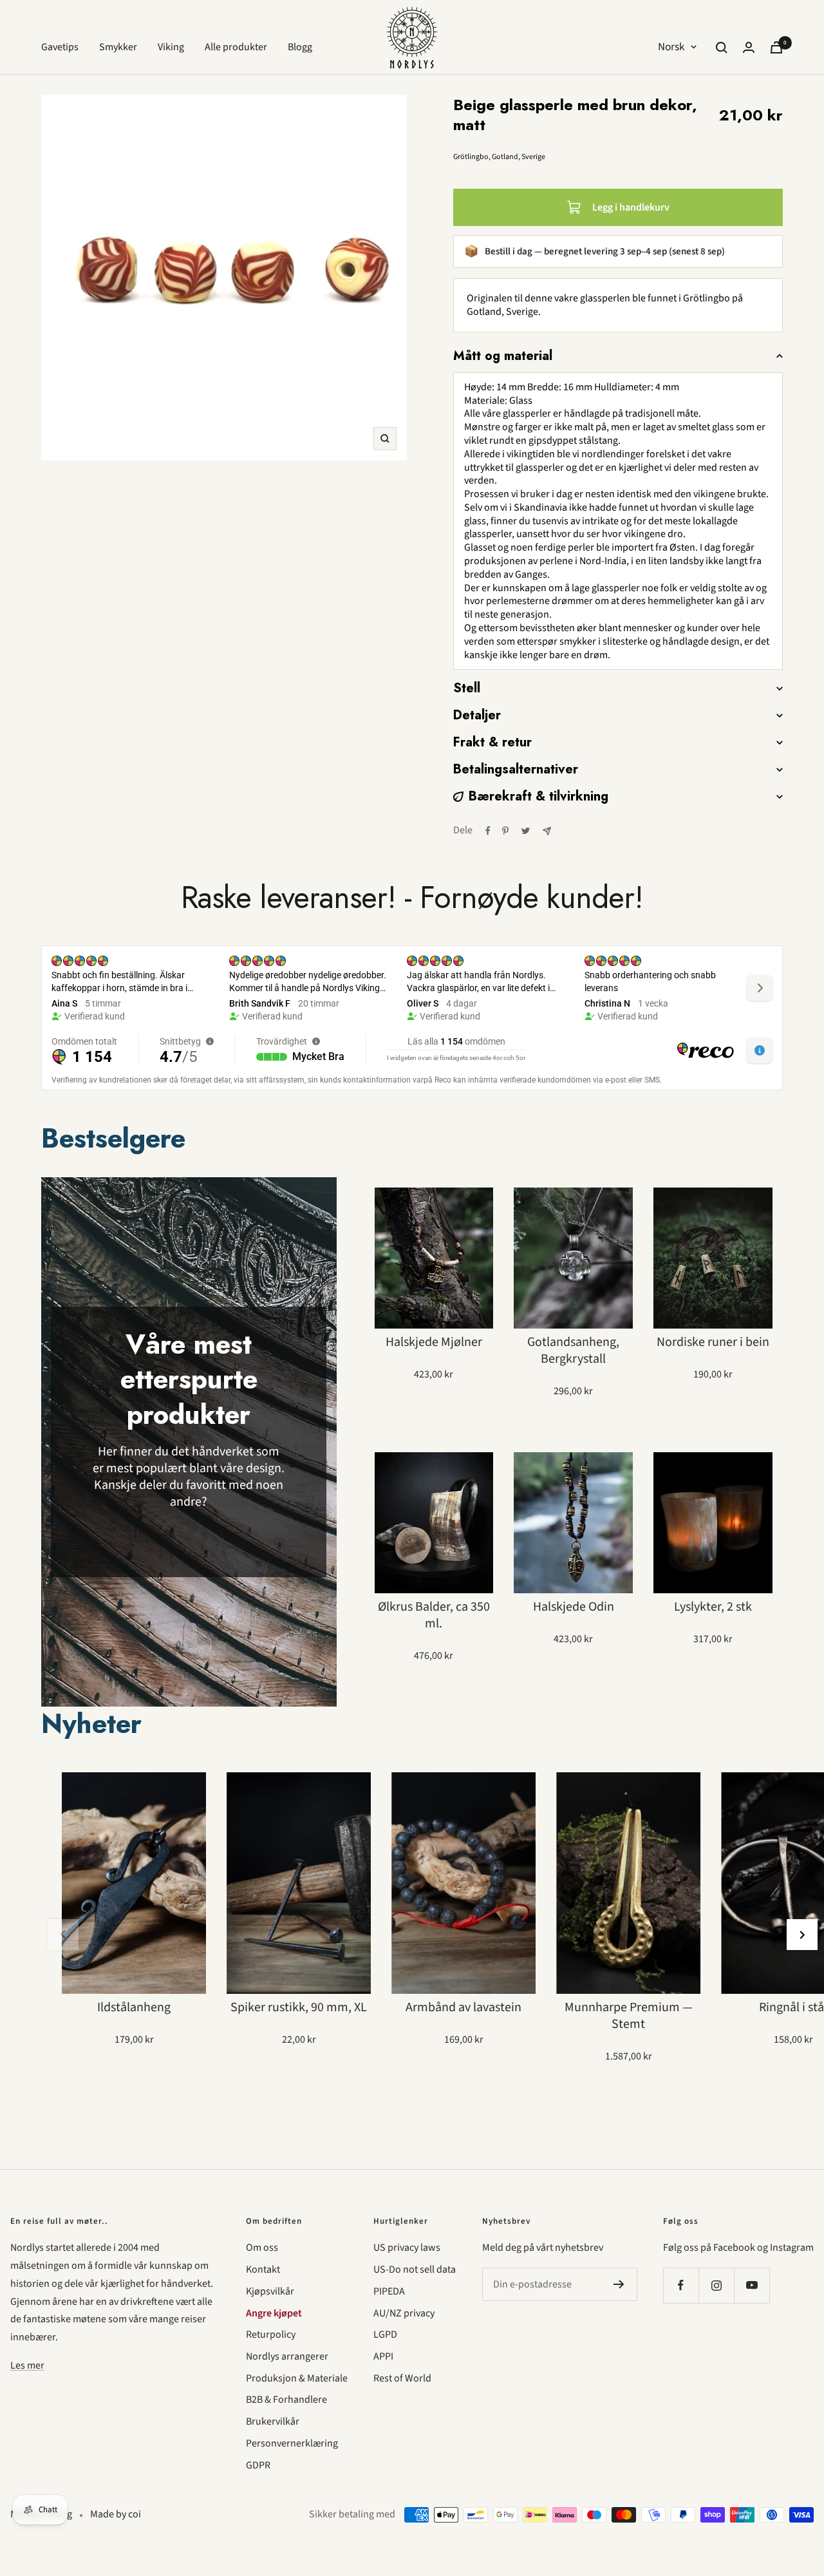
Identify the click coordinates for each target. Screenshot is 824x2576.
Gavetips (60, 47)
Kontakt (263, 2269)
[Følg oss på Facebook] (681, 2285)
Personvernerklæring (292, 2443)
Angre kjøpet (274, 2313)
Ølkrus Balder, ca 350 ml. (434, 1615)
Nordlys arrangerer (287, 2356)
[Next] (802, 1935)
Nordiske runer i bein (713, 1342)
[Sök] (722, 48)
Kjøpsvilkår (270, 2291)
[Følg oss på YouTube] (752, 2285)
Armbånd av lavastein (464, 2007)
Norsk (671, 47)
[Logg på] (749, 47)
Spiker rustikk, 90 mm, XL (299, 2007)
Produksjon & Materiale (297, 2378)
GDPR (258, 2465)
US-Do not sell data (415, 2269)
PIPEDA (389, 2291)
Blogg (300, 47)
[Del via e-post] (547, 831)
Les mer (27, 2365)
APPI (383, 2356)
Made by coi (116, 2514)
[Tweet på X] (526, 831)
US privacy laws (407, 2248)
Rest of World (402, 2378)
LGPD (385, 2334)
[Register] (619, 2284)
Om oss (262, 2248)
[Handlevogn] (776, 47)
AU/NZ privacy (404, 2313)
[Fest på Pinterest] (505, 831)
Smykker (118, 47)
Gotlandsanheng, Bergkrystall (573, 1350)
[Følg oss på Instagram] (716, 2285)
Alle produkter (236, 47)
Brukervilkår (273, 2421)
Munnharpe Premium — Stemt (629, 2016)
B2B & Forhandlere (286, 2400)
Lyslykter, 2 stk (713, 1607)
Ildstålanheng (134, 2007)
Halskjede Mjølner (434, 1342)
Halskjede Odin (574, 1607)
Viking (171, 47)
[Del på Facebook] (488, 831)
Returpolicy (271, 2334)
